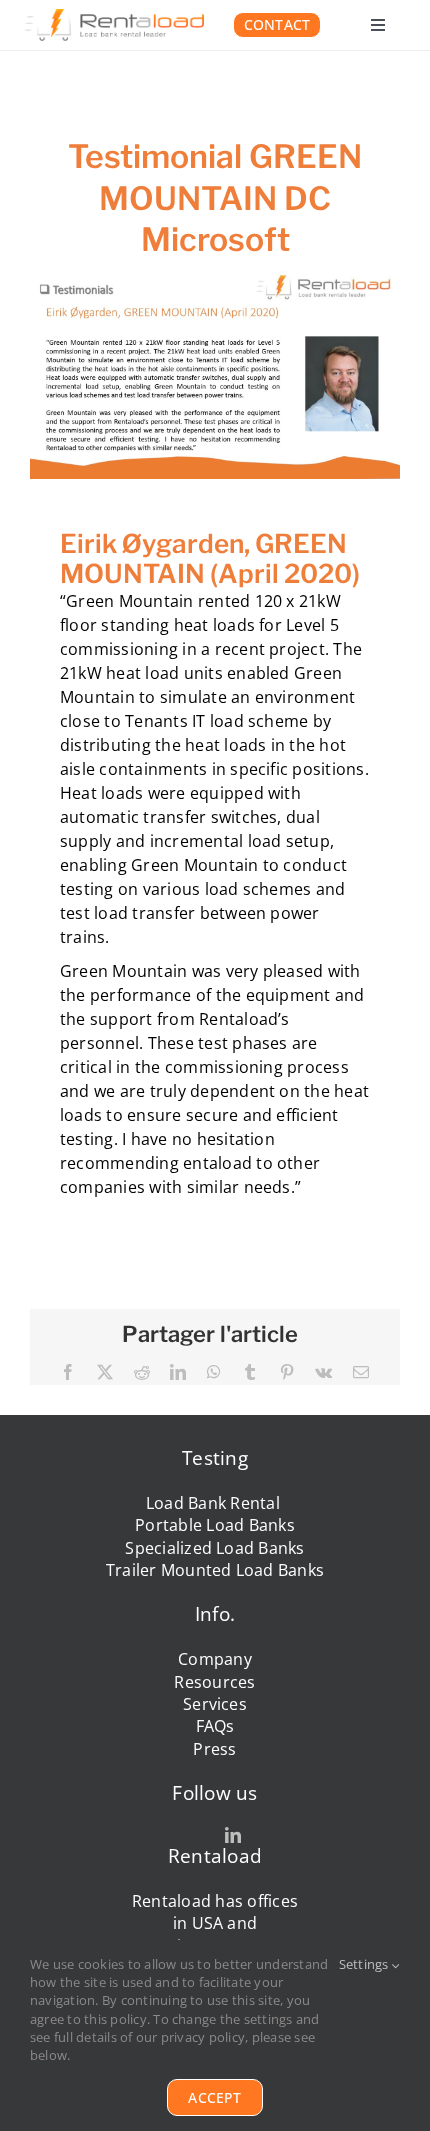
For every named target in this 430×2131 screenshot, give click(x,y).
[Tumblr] (250, 1372)
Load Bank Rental (215, 1503)
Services (215, 1704)
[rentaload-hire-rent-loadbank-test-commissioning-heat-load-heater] (114, 17)
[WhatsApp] (214, 1372)
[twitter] (197, 1835)
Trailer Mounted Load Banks (215, 1570)
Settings (365, 1964)
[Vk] (323, 1372)
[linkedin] (233, 1835)
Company (215, 1659)
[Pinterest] (287, 1372)
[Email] (361, 1372)
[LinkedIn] (178, 1372)
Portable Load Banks (215, 1525)
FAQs (215, 1726)
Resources (214, 1682)
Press (214, 1749)
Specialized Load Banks (214, 1548)
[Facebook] (68, 1372)
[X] (105, 1372)
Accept (214, 2097)
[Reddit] (142, 1372)
